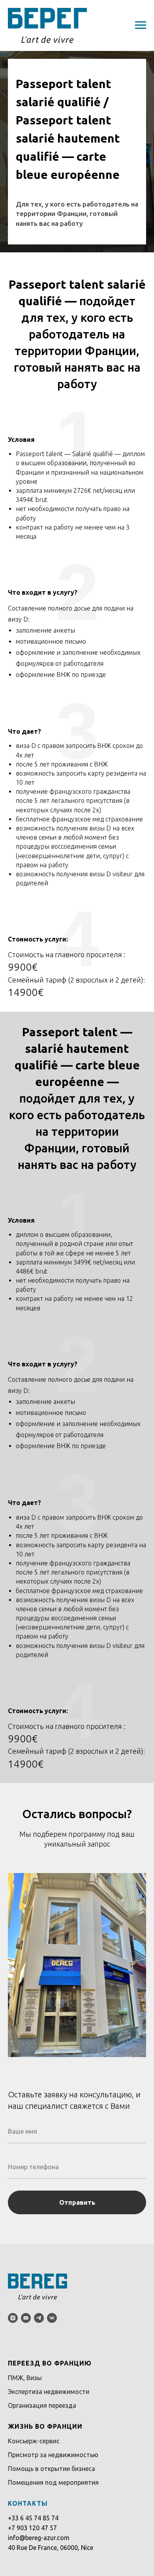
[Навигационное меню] (141, 25)
